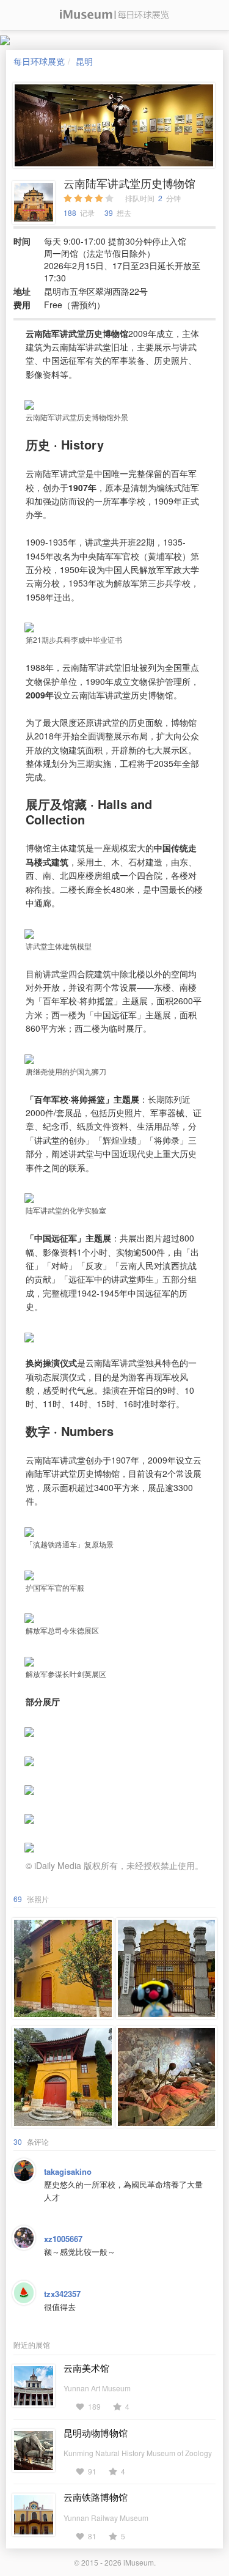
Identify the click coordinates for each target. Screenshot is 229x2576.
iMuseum (139, 2562)
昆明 (84, 61)
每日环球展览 (39, 61)
